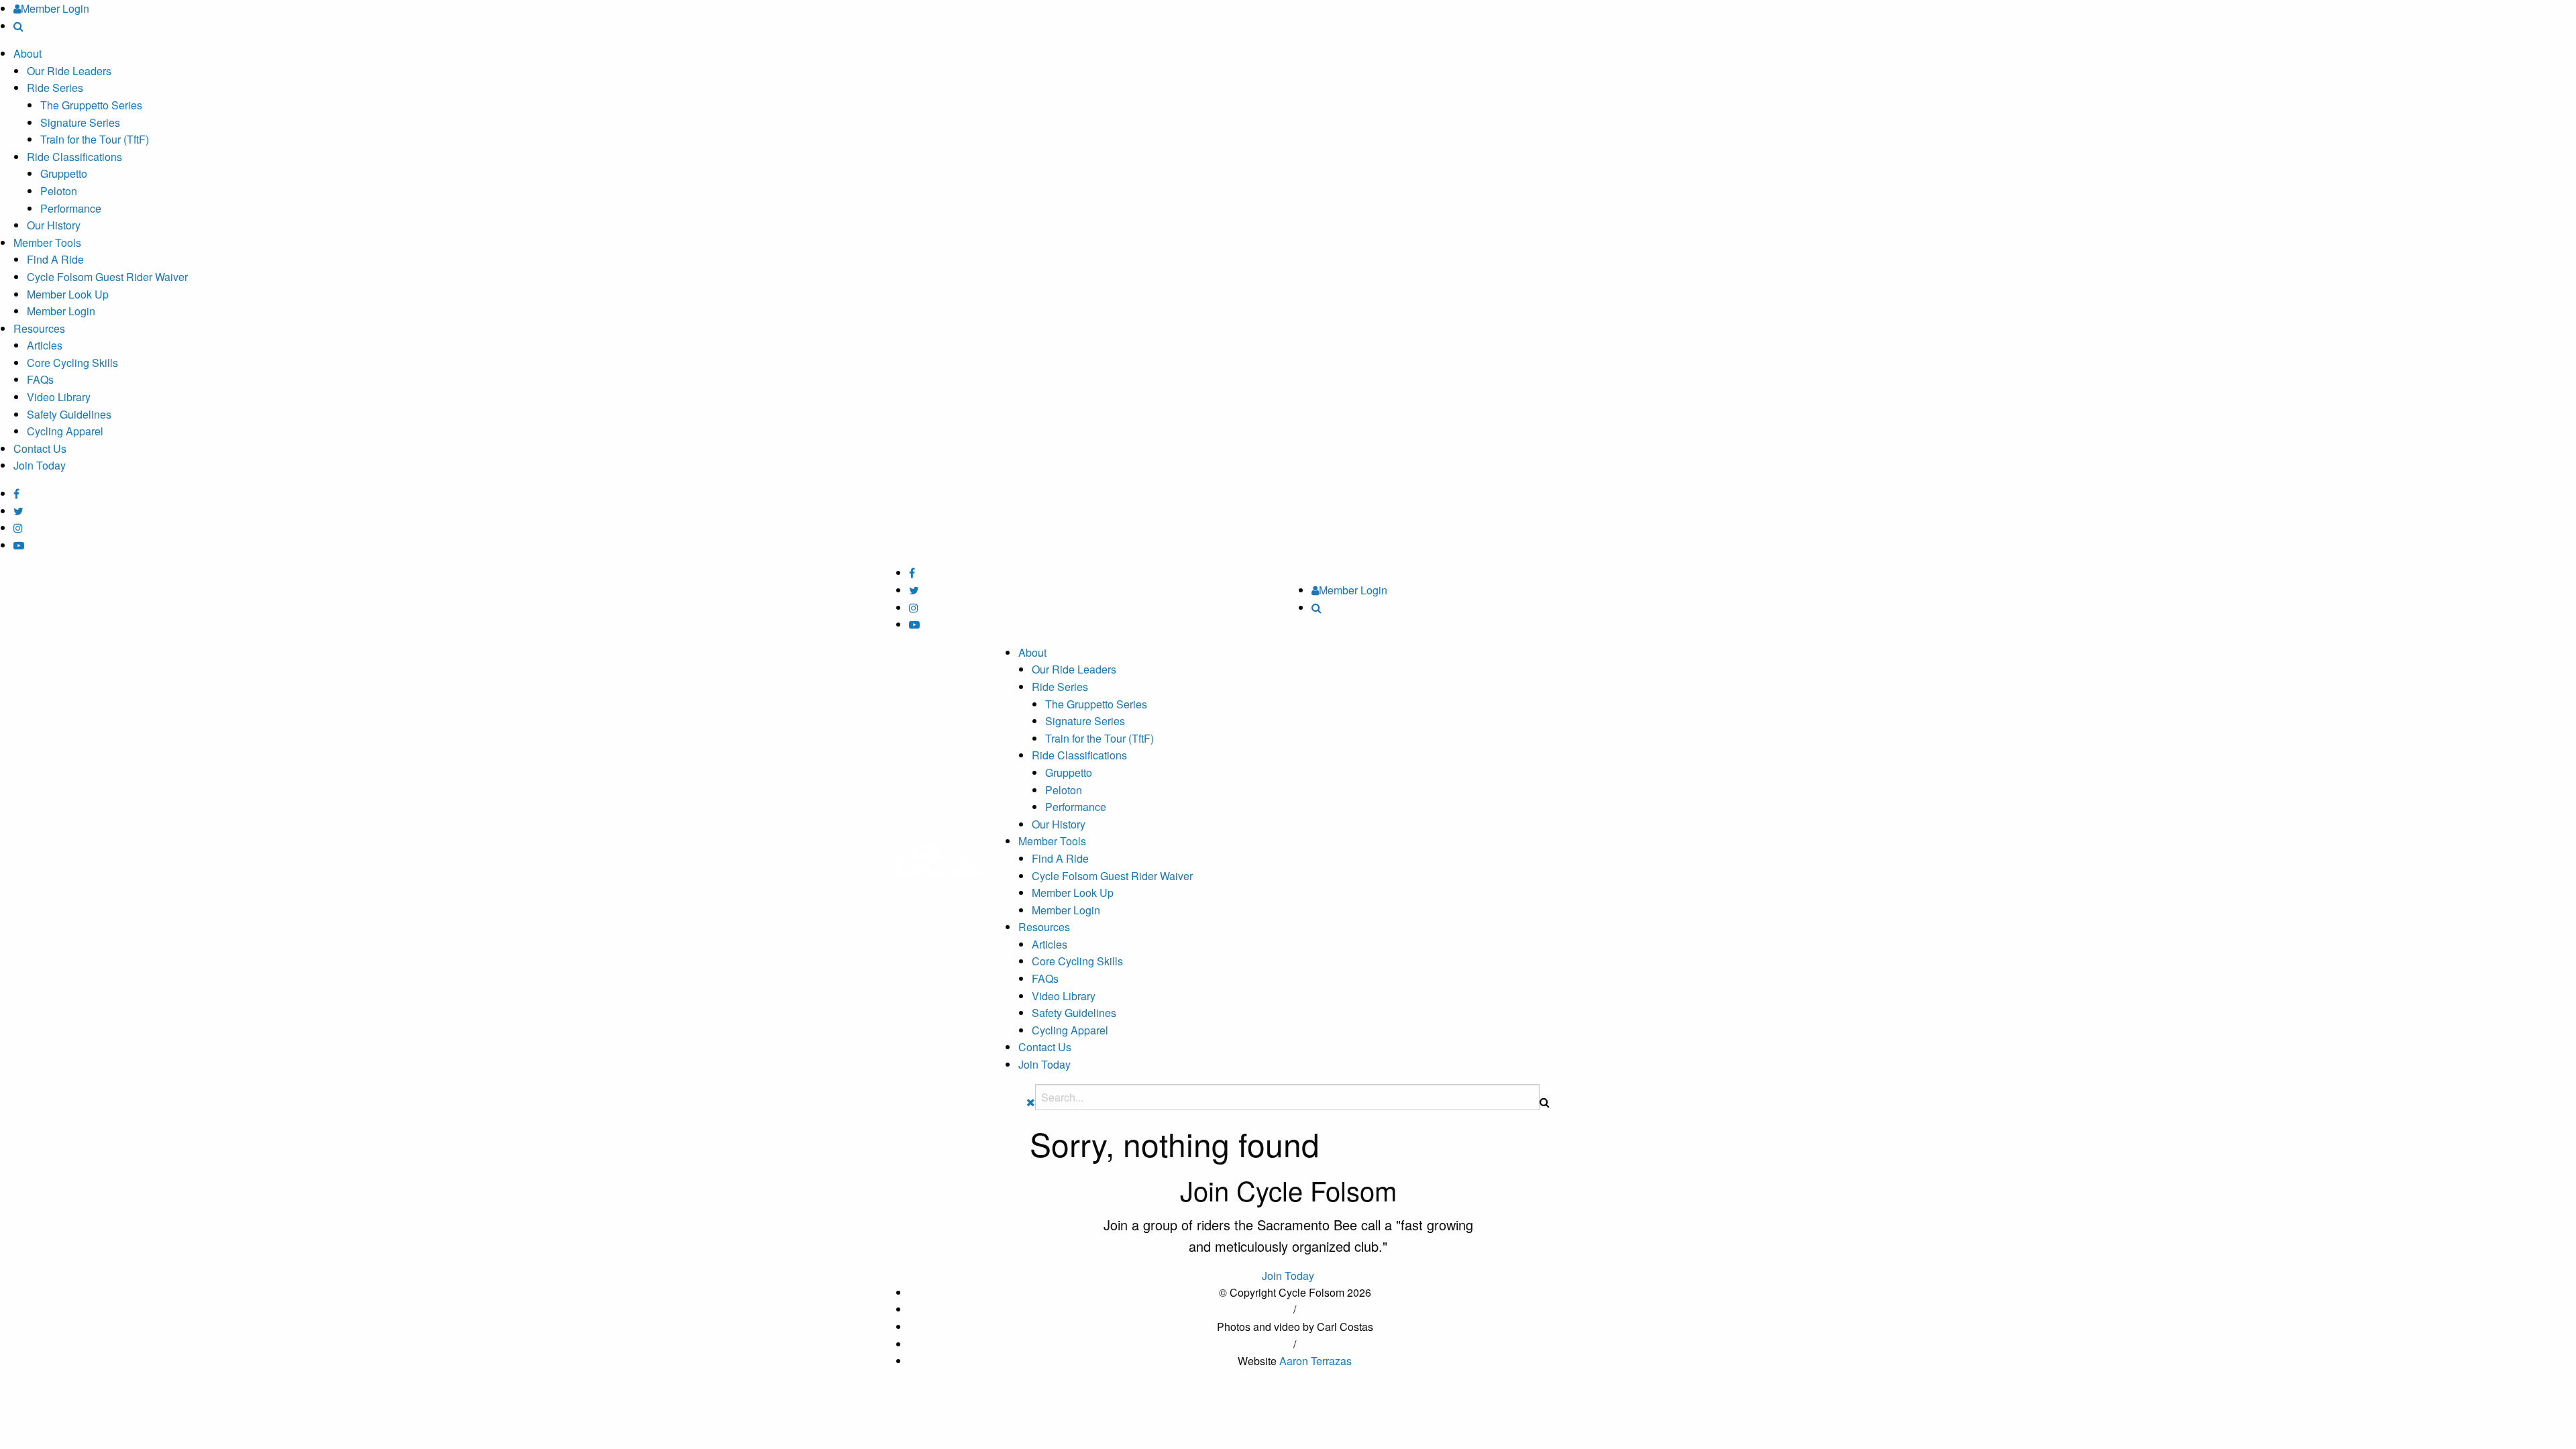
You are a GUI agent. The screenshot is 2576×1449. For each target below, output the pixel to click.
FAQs (40, 379)
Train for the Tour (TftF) (95, 139)
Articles (45, 345)
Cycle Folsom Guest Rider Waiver (107, 277)
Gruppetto (64, 173)
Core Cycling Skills (72, 363)
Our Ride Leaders (69, 71)
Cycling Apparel (65, 431)
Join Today (40, 465)
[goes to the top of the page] (940, 862)
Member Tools (47, 243)
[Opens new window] (16, 493)
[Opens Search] (18, 26)
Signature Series (80, 122)
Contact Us (40, 448)
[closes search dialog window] (1031, 1102)
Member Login (61, 311)
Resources (39, 328)
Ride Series (55, 88)
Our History (54, 225)
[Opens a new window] (18, 511)
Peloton (59, 191)
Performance (71, 208)
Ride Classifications (74, 157)
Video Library (59, 397)
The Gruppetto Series (91, 105)
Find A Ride (55, 259)
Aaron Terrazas (1316, 1361)
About (28, 53)
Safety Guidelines (69, 414)
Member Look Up (68, 294)
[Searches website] (1545, 1102)
